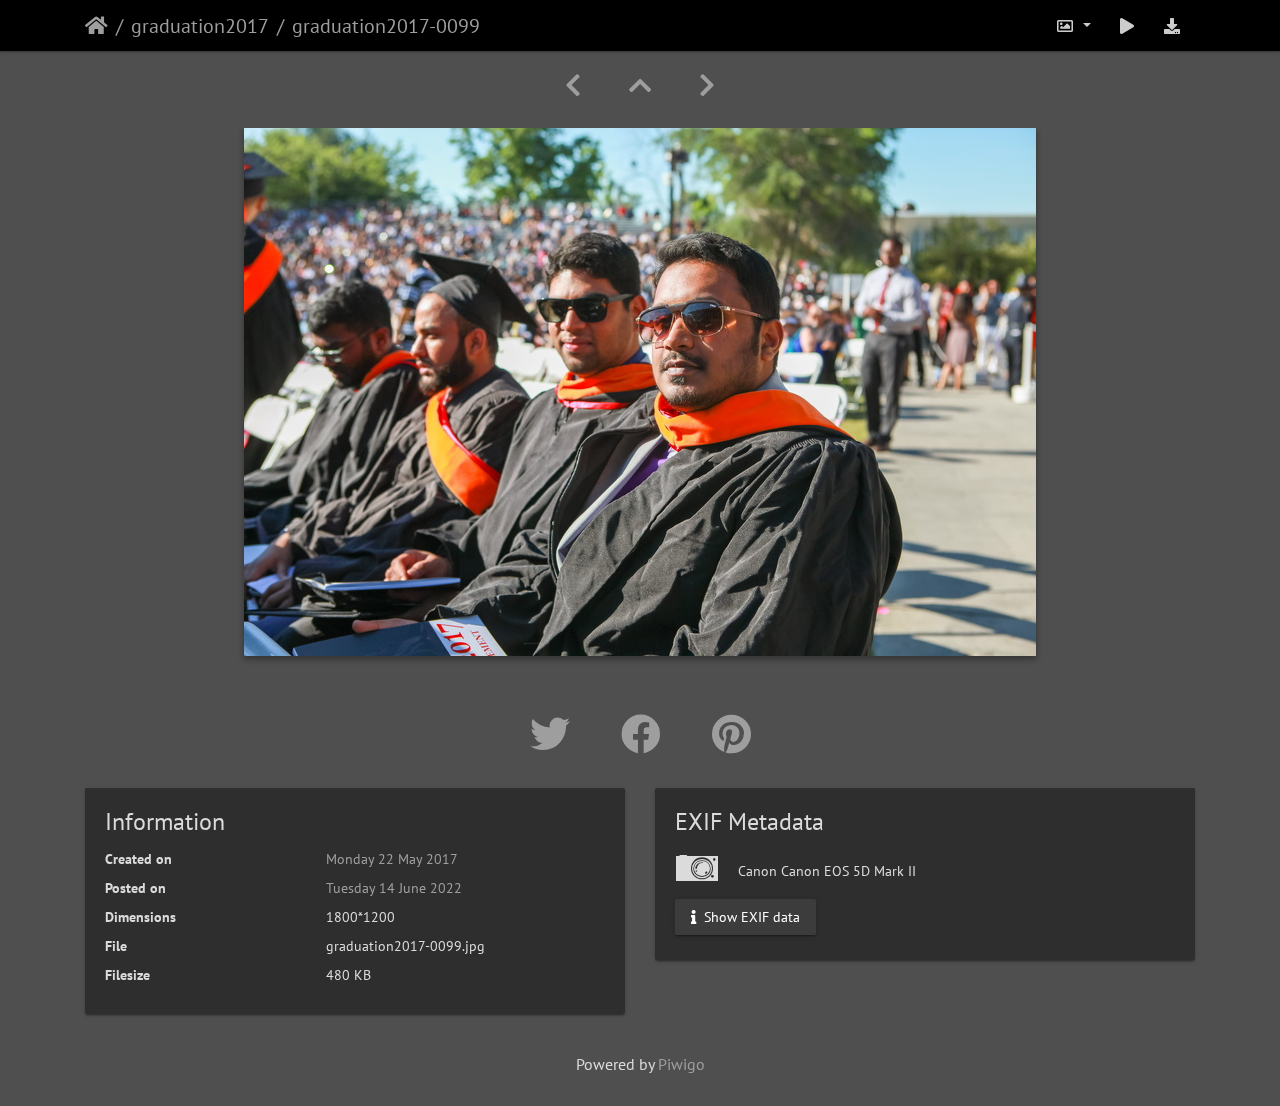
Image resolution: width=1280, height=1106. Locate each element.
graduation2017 (200, 26)
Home (96, 26)
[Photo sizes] (1073, 25)
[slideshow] (1127, 25)
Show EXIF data (750, 917)
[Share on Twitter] (555, 734)
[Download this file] (1172, 25)
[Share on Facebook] (646, 734)
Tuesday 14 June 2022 (394, 888)
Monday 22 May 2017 (392, 859)
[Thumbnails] (640, 85)
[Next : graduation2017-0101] (707, 85)
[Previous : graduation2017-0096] (573, 85)
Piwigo (681, 1064)
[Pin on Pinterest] (731, 734)
